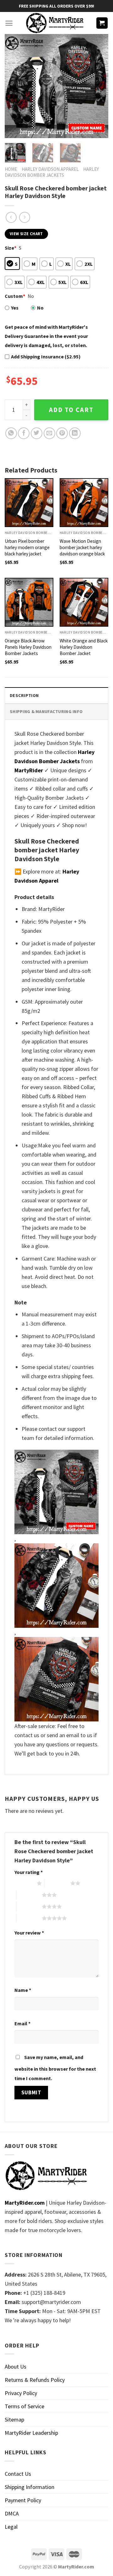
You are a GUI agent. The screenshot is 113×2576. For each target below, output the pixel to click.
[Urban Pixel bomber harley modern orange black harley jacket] (29, 503)
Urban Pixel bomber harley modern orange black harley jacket (27, 547)
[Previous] (15, 86)
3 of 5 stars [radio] (29, 1895)
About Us (16, 2367)
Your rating (29, 1872)
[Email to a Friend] (49, 433)
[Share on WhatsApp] (11, 433)
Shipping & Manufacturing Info (46, 711)
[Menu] (9, 23)
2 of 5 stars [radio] (58, 1883)
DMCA (12, 2513)
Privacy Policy (21, 2393)
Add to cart (71, 410)
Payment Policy (23, 2500)
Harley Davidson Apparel (50, 169)
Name (23, 1990)
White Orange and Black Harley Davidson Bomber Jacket (84, 647)
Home (11, 169)
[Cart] (102, 23)
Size (11, 248)
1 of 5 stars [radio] (24, 1883)
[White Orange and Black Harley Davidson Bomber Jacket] (84, 602)
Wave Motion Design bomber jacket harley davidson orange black (82, 547)
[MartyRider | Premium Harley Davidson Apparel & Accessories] (54, 23)
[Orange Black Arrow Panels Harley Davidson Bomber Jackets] (29, 602)
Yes (15, 308)
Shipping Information (30, 2487)
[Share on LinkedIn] (75, 433)
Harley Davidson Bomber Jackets (52, 172)
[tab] (56, 695)
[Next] (98, 86)
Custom (15, 296)
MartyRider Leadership (31, 2433)
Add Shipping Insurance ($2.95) (46, 357)
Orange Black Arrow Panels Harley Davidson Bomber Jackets (28, 647)
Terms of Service (24, 2406)
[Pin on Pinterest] (62, 433)
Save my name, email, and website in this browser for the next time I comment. (55, 2068)
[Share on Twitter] (37, 433)
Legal (11, 2527)
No (40, 308)
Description (24, 695)
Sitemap (14, 2419)
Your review (29, 1933)
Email (22, 2023)
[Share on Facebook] (24, 433)
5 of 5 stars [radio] (29, 1918)
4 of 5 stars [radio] (29, 1906)
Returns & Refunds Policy (35, 2380)
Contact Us (18, 2474)
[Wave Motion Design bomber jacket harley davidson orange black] (84, 503)
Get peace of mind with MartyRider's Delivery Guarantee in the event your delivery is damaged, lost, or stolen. (46, 336)
